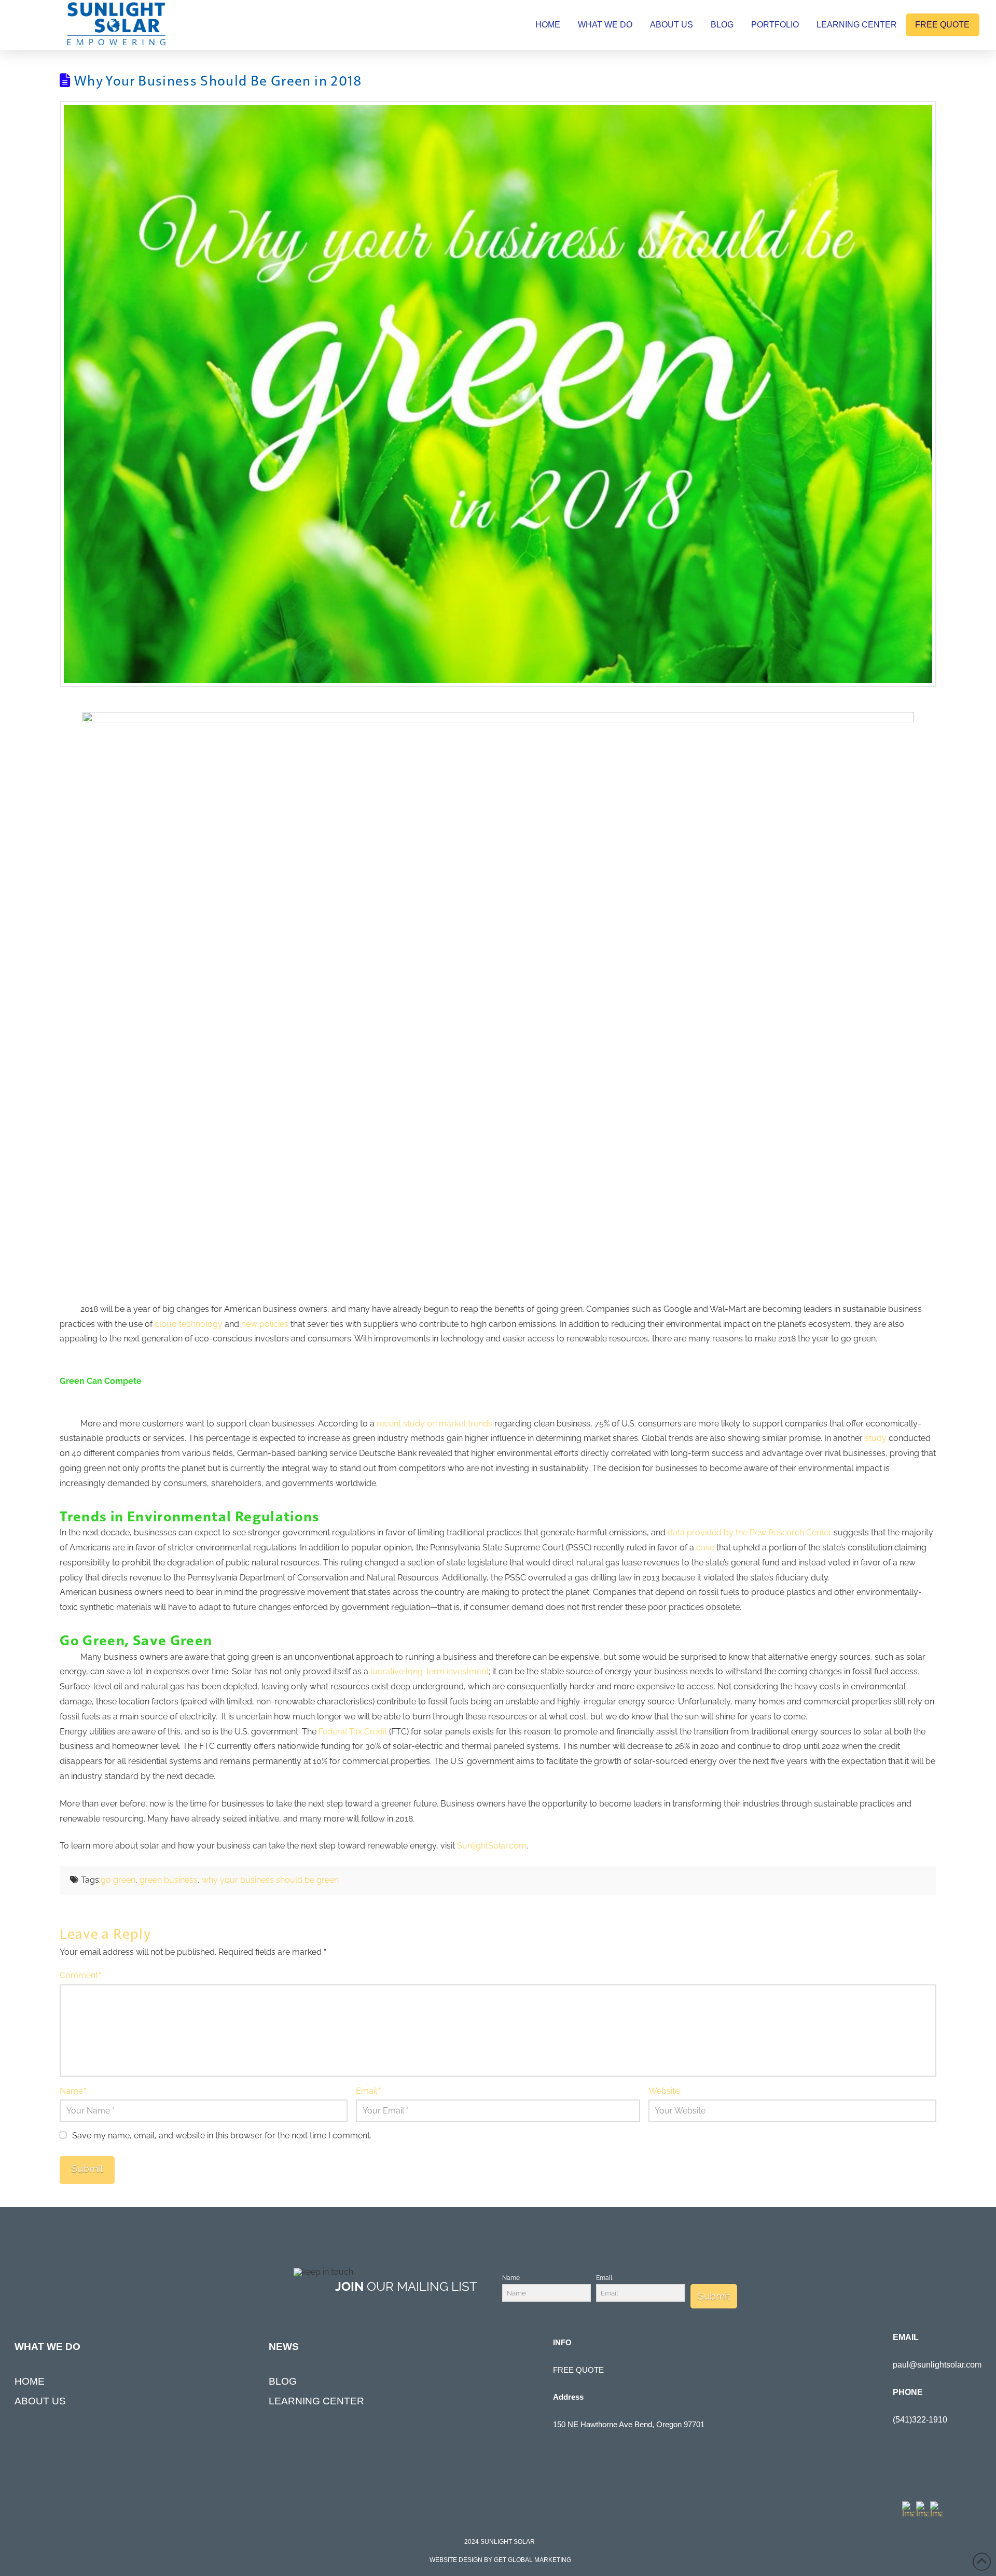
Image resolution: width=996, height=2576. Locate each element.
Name (73, 2091)
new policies (265, 1324)
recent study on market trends (434, 1424)
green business (169, 1880)
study (876, 1438)
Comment (81, 1975)
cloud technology (189, 1324)
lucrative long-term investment (430, 1671)
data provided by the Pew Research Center (750, 1532)
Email (368, 2091)
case (705, 1548)
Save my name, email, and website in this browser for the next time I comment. (222, 2136)
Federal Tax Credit (353, 1732)
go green (118, 1880)
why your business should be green (270, 1880)
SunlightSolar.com (492, 1846)
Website (664, 2091)
